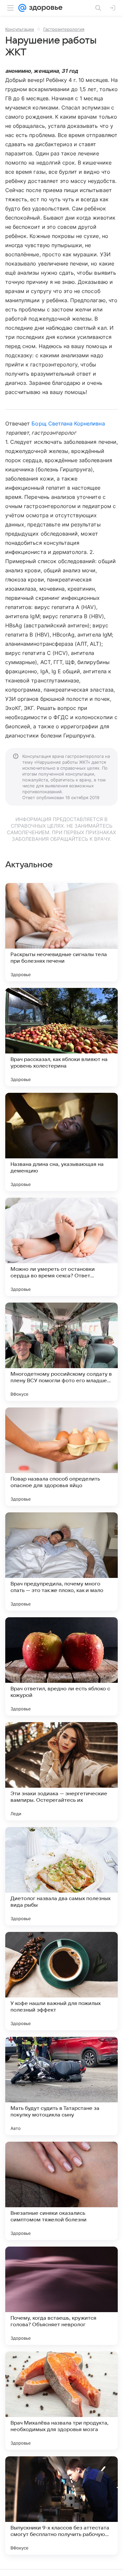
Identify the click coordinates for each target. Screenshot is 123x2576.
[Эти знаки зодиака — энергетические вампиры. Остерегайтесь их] (61, 1771)
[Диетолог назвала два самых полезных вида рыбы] (61, 1876)
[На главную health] (44, 8)
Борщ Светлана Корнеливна (68, 423)
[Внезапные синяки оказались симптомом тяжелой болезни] (61, 2191)
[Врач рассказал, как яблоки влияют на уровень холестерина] (61, 1037)
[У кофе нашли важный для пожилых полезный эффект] (61, 1981)
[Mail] (22, 8)
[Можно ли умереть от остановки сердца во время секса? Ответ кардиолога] (61, 1247)
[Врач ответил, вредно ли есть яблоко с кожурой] (61, 1666)
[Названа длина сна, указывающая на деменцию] (61, 1142)
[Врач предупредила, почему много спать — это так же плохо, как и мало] (61, 1562)
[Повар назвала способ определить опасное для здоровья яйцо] (61, 1457)
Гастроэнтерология (64, 29)
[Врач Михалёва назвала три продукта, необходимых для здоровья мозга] (61, 2401)
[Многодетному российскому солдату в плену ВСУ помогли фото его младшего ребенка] (61, 1352)
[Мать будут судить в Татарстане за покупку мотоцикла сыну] (61, 2086)
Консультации (20, 29)
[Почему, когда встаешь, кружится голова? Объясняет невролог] (61, 2296)
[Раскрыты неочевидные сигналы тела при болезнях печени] (61, 932)
